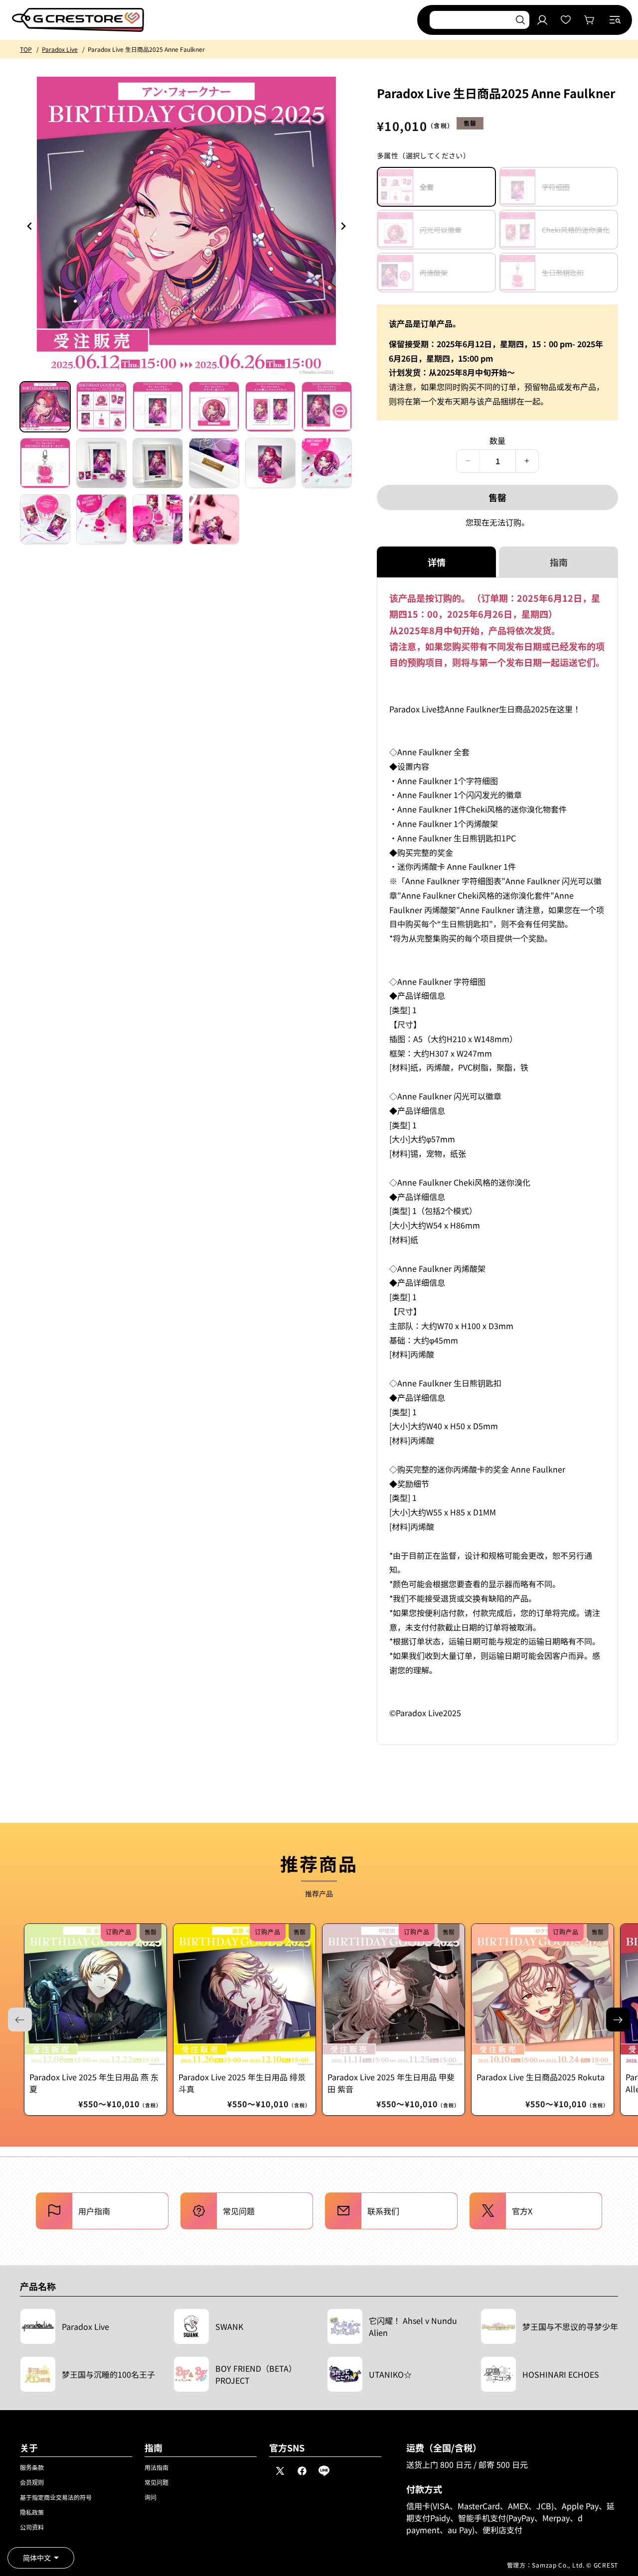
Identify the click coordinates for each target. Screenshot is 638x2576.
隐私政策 (32, 2512)
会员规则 (32, 2482)
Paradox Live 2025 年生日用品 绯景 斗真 (242, 2083)
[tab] (45, 407)
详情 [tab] (437, 562)
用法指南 (157, 2467)
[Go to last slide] (30, 226)
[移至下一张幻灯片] (618, 2020)
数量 (498, 440)
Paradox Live (60, 49)
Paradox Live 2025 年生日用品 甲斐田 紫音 (391, 2083)
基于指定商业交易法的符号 (56, 2497)
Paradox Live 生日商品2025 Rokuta (541, 2077)
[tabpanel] (497, 1161)
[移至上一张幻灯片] (343, 226)
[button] (615, 20)
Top (26, 49)
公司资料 (32, 2527)
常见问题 (157, 2482)
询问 (151, 2497)
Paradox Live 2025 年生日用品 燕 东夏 (94, 2083)
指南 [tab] (559, 562)
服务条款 (32, 2467)
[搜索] (520, 20)
